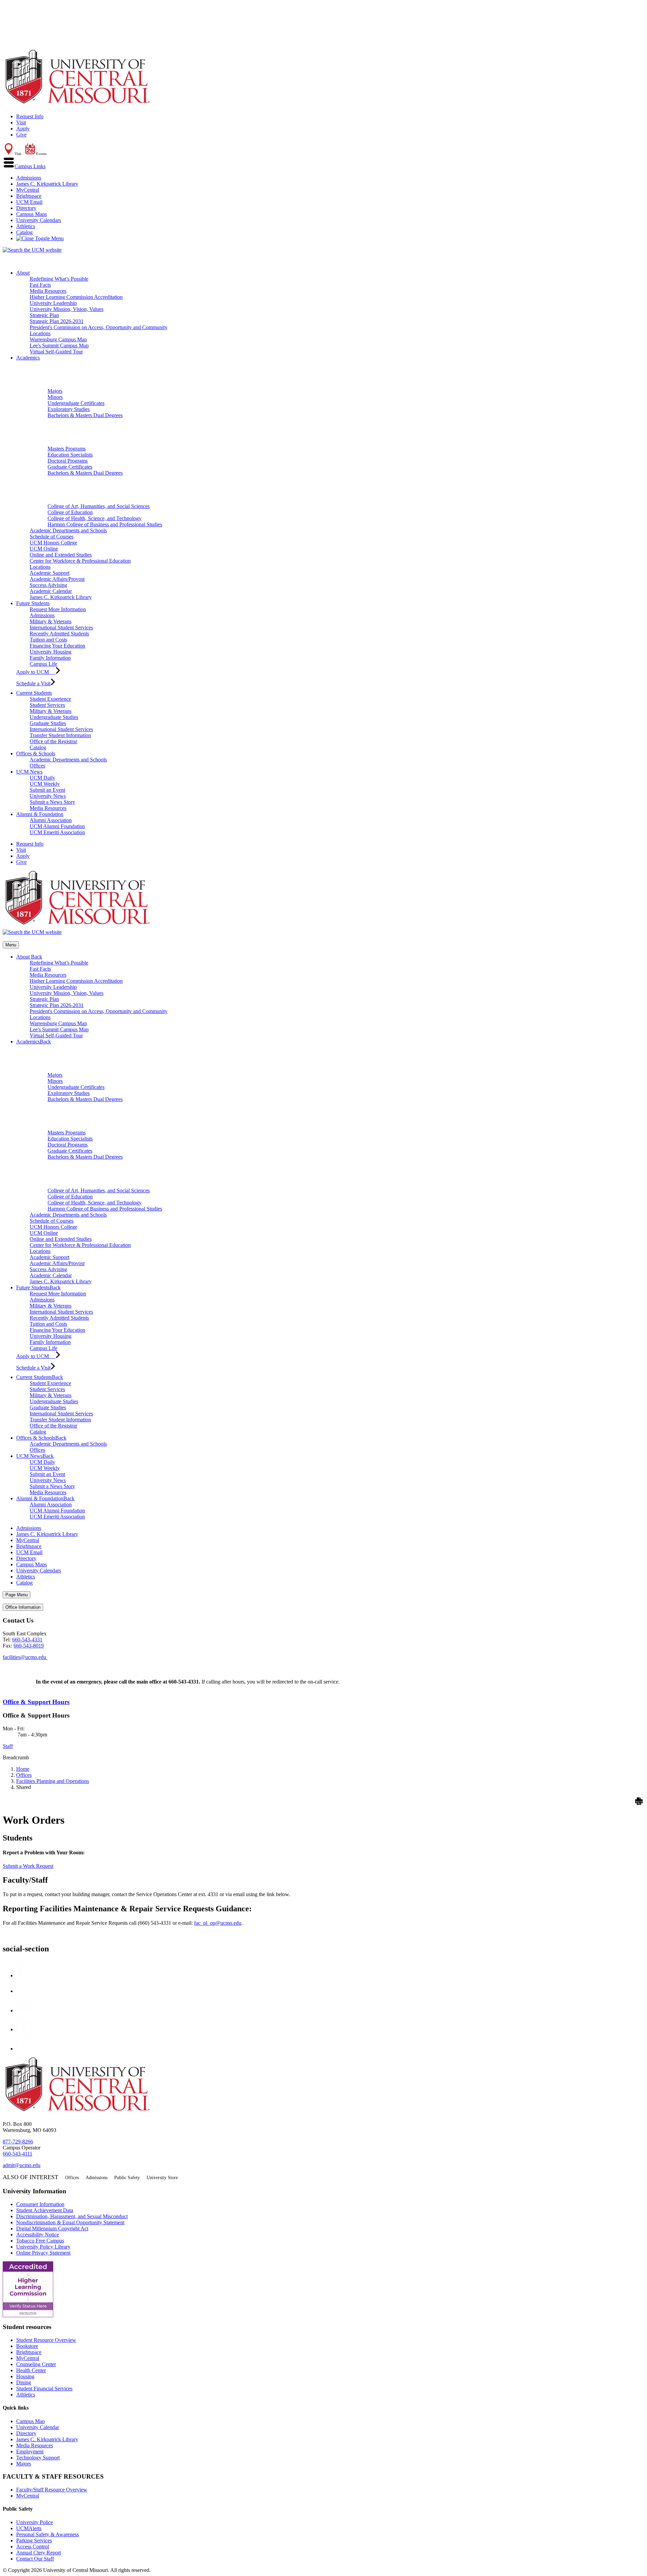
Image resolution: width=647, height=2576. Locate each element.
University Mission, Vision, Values (67, 309)
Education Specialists (70, 455)
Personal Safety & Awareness (48, 2534)
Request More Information (58, 609)
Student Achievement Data (45, 2210)
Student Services (47, 705)
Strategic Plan (44, 315)
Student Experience (50, 699)
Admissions (29, 178)
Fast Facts (40, 285)
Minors (55, 397)
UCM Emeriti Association (57, 832)
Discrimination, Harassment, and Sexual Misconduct (72, 2216)
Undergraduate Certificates (76, 403)
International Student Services (61, 627)
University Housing (51, 652)
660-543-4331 (27, 1640)
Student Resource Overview (46, 2340)
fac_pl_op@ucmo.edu (218, 1923)
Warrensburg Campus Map (58, 339)
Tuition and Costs (48, 640)
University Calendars (39, 220)
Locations (40, 333)
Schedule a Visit (33, 683)
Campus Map (30, 2421)
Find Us (11, 1663)
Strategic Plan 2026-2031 (57, 321)
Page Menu (17, 1595)
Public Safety (127, 2178)
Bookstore (27, 2346)
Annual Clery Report (39, 2553)
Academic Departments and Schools (68, 530)
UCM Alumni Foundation (57, 826)
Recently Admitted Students (59, 634)
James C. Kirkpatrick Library (47, 184)
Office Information (23, 1607)
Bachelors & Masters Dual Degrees (85, 415)
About (23, 273)
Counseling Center (36, 2364)
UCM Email (29, 202)
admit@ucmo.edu (22, 2165)
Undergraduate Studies (54, 717)
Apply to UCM (36, 672)
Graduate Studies (48, 723)
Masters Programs (67, 449)
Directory (26, 208)
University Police (35, 2522)
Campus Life (43, 664)
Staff (8, 1746)
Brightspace (29, 196)
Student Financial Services (44, 2389)
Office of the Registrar (53, 741)
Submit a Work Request (28, 1866)
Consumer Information (40, 2204)
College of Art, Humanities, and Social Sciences (99, 506)
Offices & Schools (36, 753)
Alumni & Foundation (40, 814)
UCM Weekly (45, 784)
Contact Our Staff (35, 2559)
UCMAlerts (29, 2528)
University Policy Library (43, 2247)
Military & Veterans (51, 621)
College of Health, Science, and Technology (95, 518)
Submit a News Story (52, 802)
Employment (30, 2452)
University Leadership (53, 303)
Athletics (26, 226)
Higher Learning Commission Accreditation (76, 297)
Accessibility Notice (38, 2235)
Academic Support (50, 573)
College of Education (70, 512)
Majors (55, 391)
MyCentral (28, 190)
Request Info (30, 116)
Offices (37, 766)
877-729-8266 (18, 2142)
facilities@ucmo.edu (25, 1657)
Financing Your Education (57, 646)
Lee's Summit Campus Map (59, 345)
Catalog (24, 232)
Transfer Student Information (60, 735)
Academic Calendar (51, 591)
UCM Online (44, 549)
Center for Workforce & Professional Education (80, 561)
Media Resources (48, 291)
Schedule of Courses (52, 537)
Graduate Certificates (70, 467)
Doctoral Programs (68, 461)
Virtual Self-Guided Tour (56, 352)
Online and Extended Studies (61, 555)
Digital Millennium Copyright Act (52, 2228)
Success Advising (48, 585)
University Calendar (38, 2427)
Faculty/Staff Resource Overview (52, 2490)
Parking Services (34, 2540)
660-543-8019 (29, 1646)
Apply (23, 129)
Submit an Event (47, 790)
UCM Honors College (53, 543)
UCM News (29, 772)
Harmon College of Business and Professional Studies (105, 524)
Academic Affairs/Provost (57, 579)
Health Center (31, 2370)
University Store (162, 2178)
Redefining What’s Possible (59, 279)
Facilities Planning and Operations (53, 1781)
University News (48, 796)
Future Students (33, 603)
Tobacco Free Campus (40, 2241)
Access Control (33, 2547)
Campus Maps (32, 214)
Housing (25, 2376)
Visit (21, 122)
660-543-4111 (18, 2154)
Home (23, 1769)
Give (21, 135)
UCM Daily (42, 778)
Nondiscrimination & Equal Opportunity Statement (70, 2222)
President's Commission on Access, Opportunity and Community (99, 327)
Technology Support (38, 2458)
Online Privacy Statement (43, 2253)
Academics (28, 358)
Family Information (50, 658)
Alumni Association (51, 820)
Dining (24, 2382)
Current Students (34, 693)
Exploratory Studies (69, 409)
